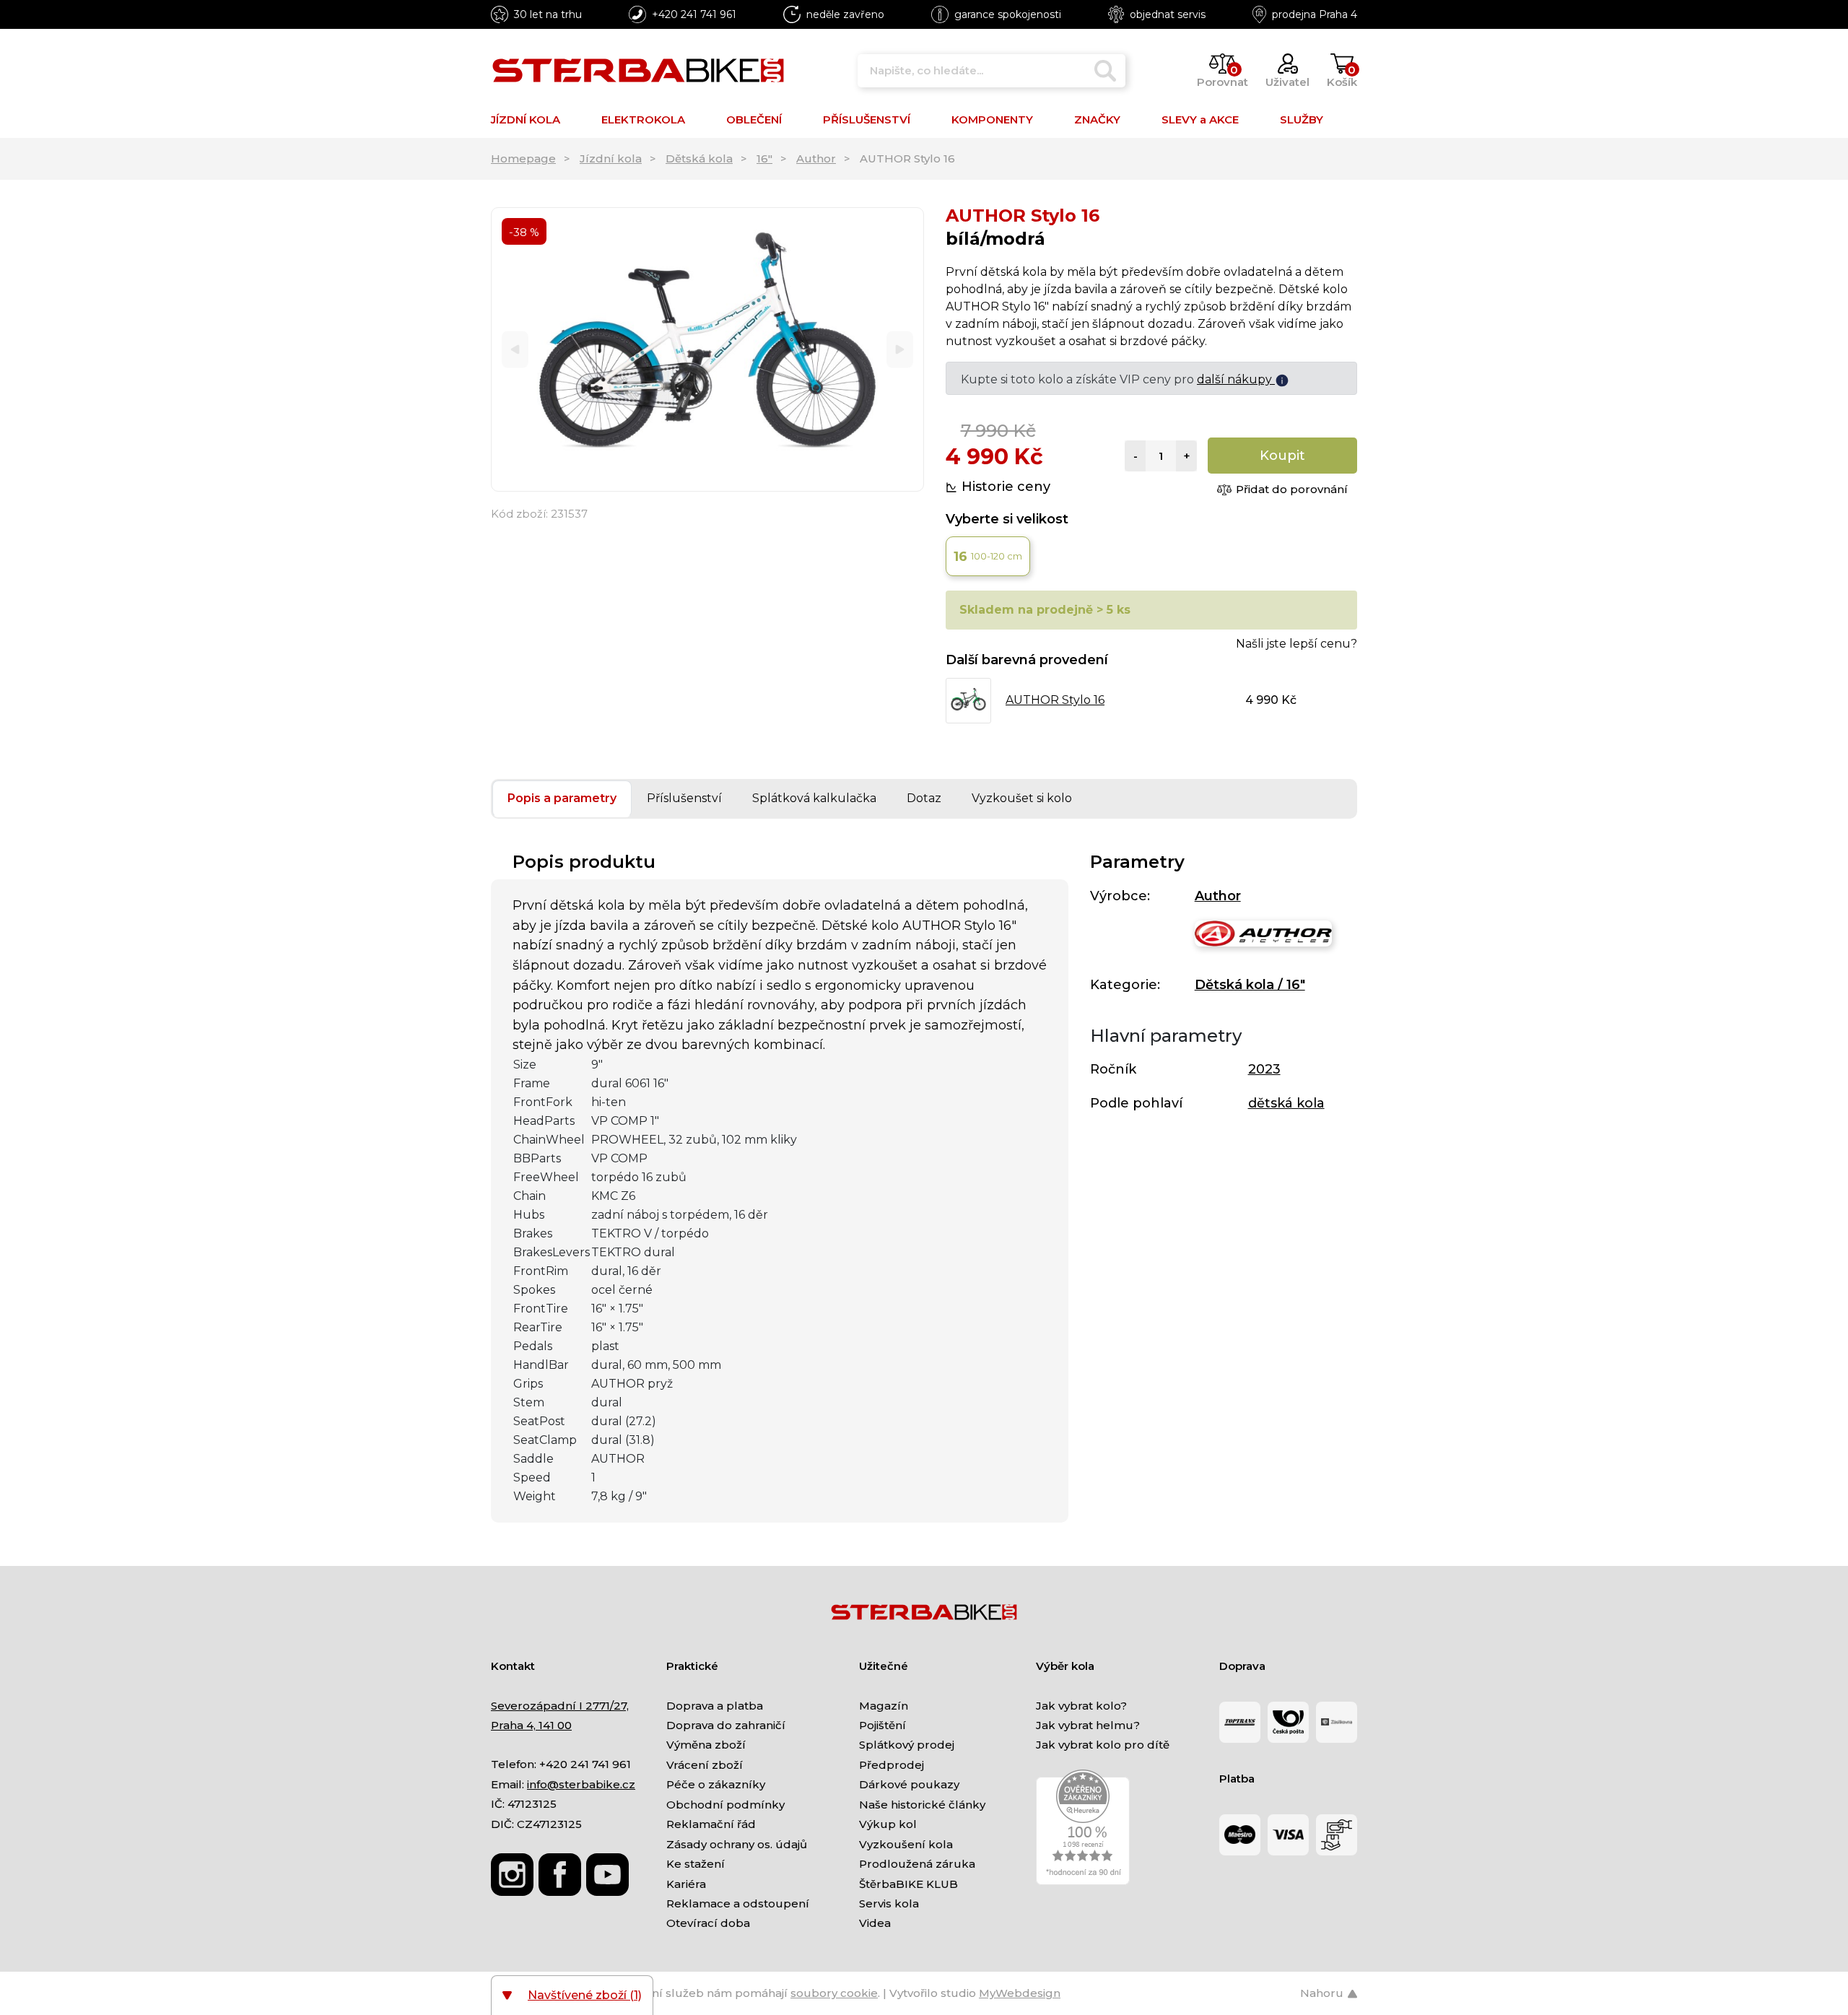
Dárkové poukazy (909, 1784)
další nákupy (1236, 379)
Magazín (884, 1706)
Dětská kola (699, 158)
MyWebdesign (1020, 1993)
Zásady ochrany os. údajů (737, 1844)
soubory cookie (834, 1993)
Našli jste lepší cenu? (1296, 644)
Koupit (1282, 456)
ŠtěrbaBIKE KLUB (908, 1884)
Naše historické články (922, 1805)
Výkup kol (888, 1824)
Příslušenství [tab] (684, 798)
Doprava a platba (715, 1706)
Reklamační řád (711, 1824)
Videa (875, 1923)
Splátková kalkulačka (814, 798)
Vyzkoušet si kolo (1022, 798)
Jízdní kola (611, 158)
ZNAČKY (1097, 119)
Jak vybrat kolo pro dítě (1103, 1745)
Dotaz (924, 798)
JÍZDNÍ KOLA (526, 119)
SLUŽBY (1302, 119)
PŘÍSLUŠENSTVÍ (867, 119)
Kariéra (686, 1884)
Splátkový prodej (907, 1745)
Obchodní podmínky (725, 1805)
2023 (1264, 1069)
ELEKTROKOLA (643, 119)
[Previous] (515, 350)
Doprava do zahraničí (726, 1725)
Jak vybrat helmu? (1088, 1725)
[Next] (900, 350)
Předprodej (892, 1765)
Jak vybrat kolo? (1081, 1706)
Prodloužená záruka (917, 1864)
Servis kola (889, 1903)
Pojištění (882, 1725)
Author (816, 158)
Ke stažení (696, 1864)
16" (764, 158)
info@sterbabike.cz (581, 1784)
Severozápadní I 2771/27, (560, 1706)
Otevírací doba (708, 1923)
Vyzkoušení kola (906, 1844)
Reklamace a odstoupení (738, 1903)
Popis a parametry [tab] (562, 798)
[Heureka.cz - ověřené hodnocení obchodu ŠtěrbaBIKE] (1083, 1826)
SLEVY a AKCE (1200, 119)
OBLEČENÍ (754, 119)
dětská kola (1286, 1103)
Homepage (523, 158)
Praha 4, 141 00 (531, 1725)
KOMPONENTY (992, 119)
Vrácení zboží (705, 1765)
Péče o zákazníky (716, 1784)
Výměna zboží (706, 1745)
